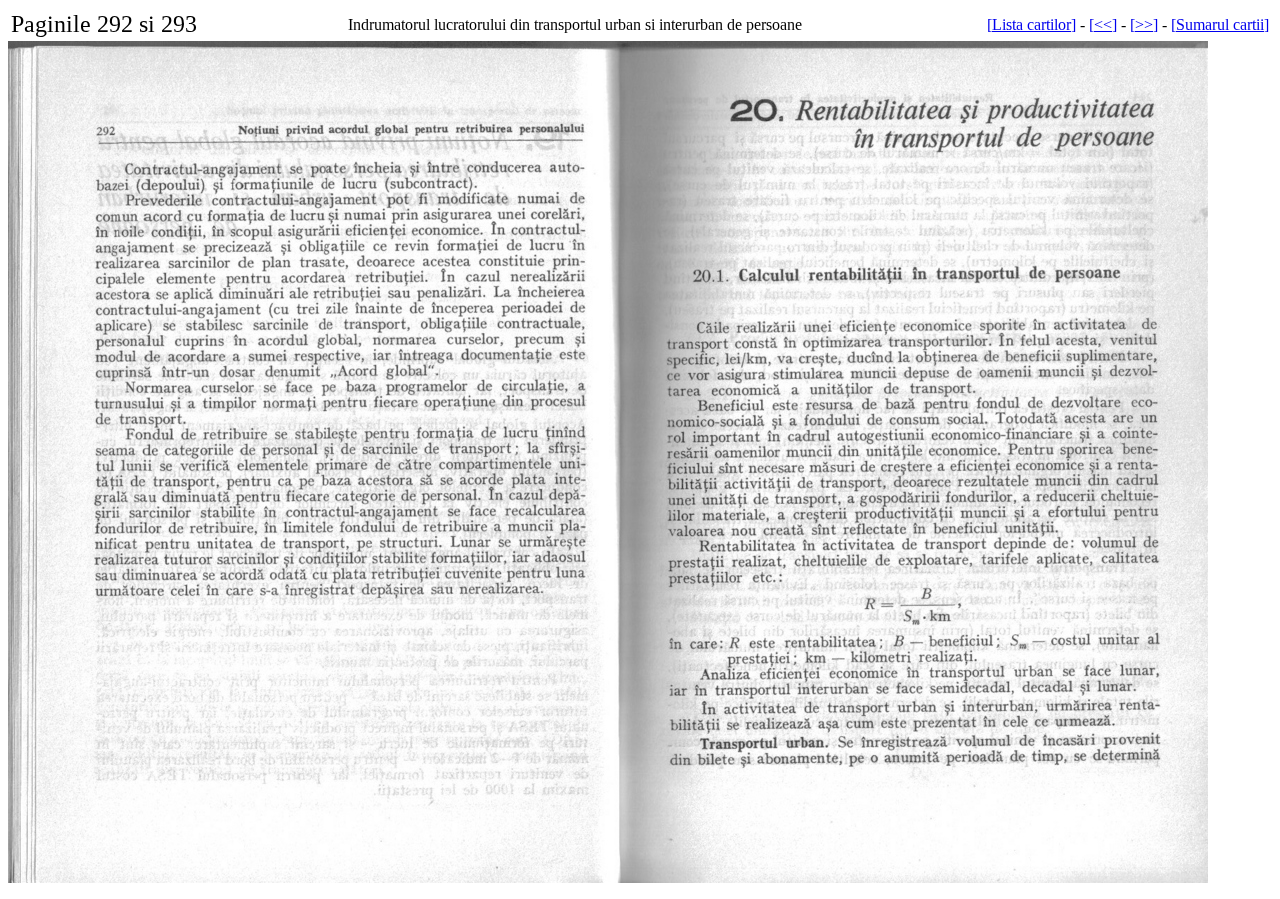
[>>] (1144, 24)
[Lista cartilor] (1031, 24)
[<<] (1103, 24)
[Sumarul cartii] (1220, 24)
